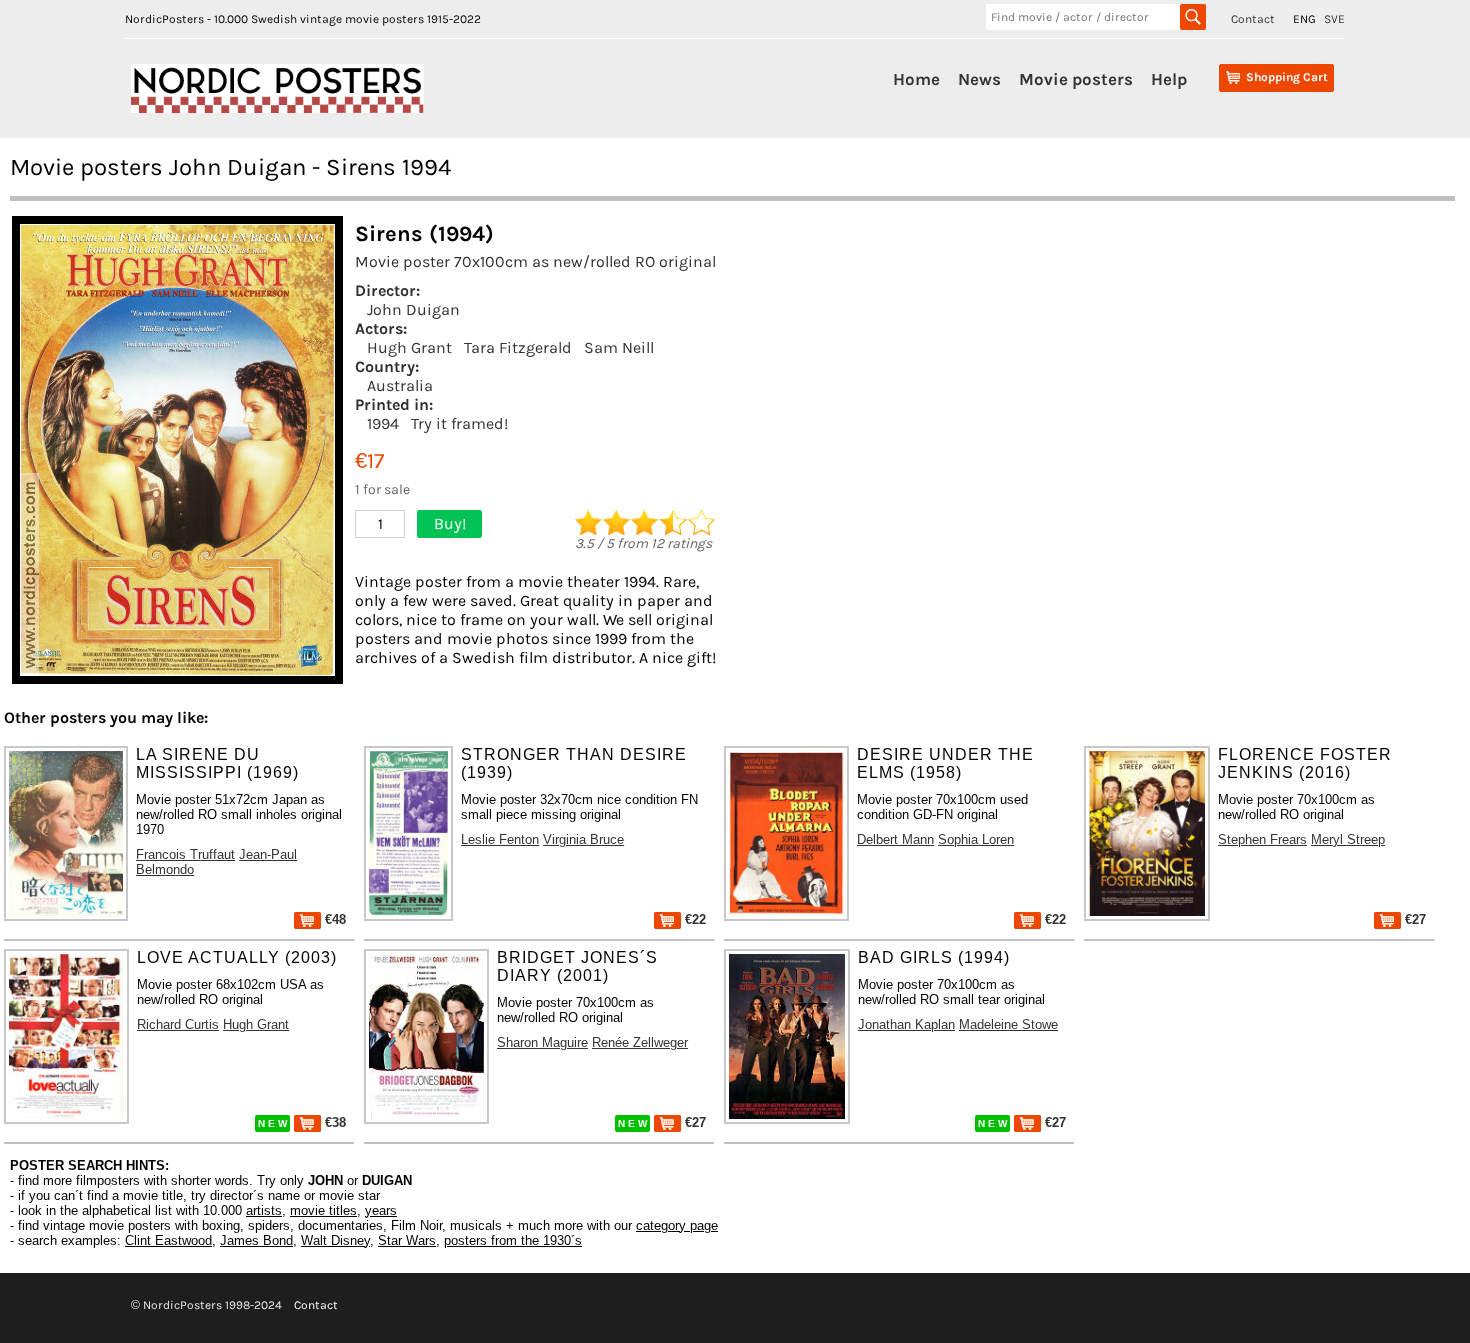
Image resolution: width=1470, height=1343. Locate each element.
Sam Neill (619, 347)
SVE (1334, 19)
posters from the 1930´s (513, 1240)
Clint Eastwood (168, 1240)
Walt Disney (335, 1240)
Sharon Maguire (542, 1042)
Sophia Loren (976, 839)
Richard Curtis (178, 1024)
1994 (383, 423)
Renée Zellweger (640, 1042)
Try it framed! (459, 423)
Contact (1253, 19)
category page (677, 1225)
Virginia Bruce (583, 839)
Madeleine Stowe (1008, 1024)
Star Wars (407, 1240)
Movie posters (1076, 79)
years (381, 1210)
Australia (400, 385)
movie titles (323, 1210)
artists (264, 1210)
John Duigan (413, 309)
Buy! (450, 523)
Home (916, 79)
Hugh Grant (409, 347)
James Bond (256, 1240)
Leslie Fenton (500, 839)
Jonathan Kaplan (906, 1024)
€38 (333, 1122)
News (979, 79)
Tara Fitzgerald (518, 347)
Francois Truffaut (185, 854)
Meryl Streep (1348, 839)
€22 (693, 919)
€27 (1413, 919)
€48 (333, 919)
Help (1169, 79)
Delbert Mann (895, 839)
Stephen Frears (1262, 839)
